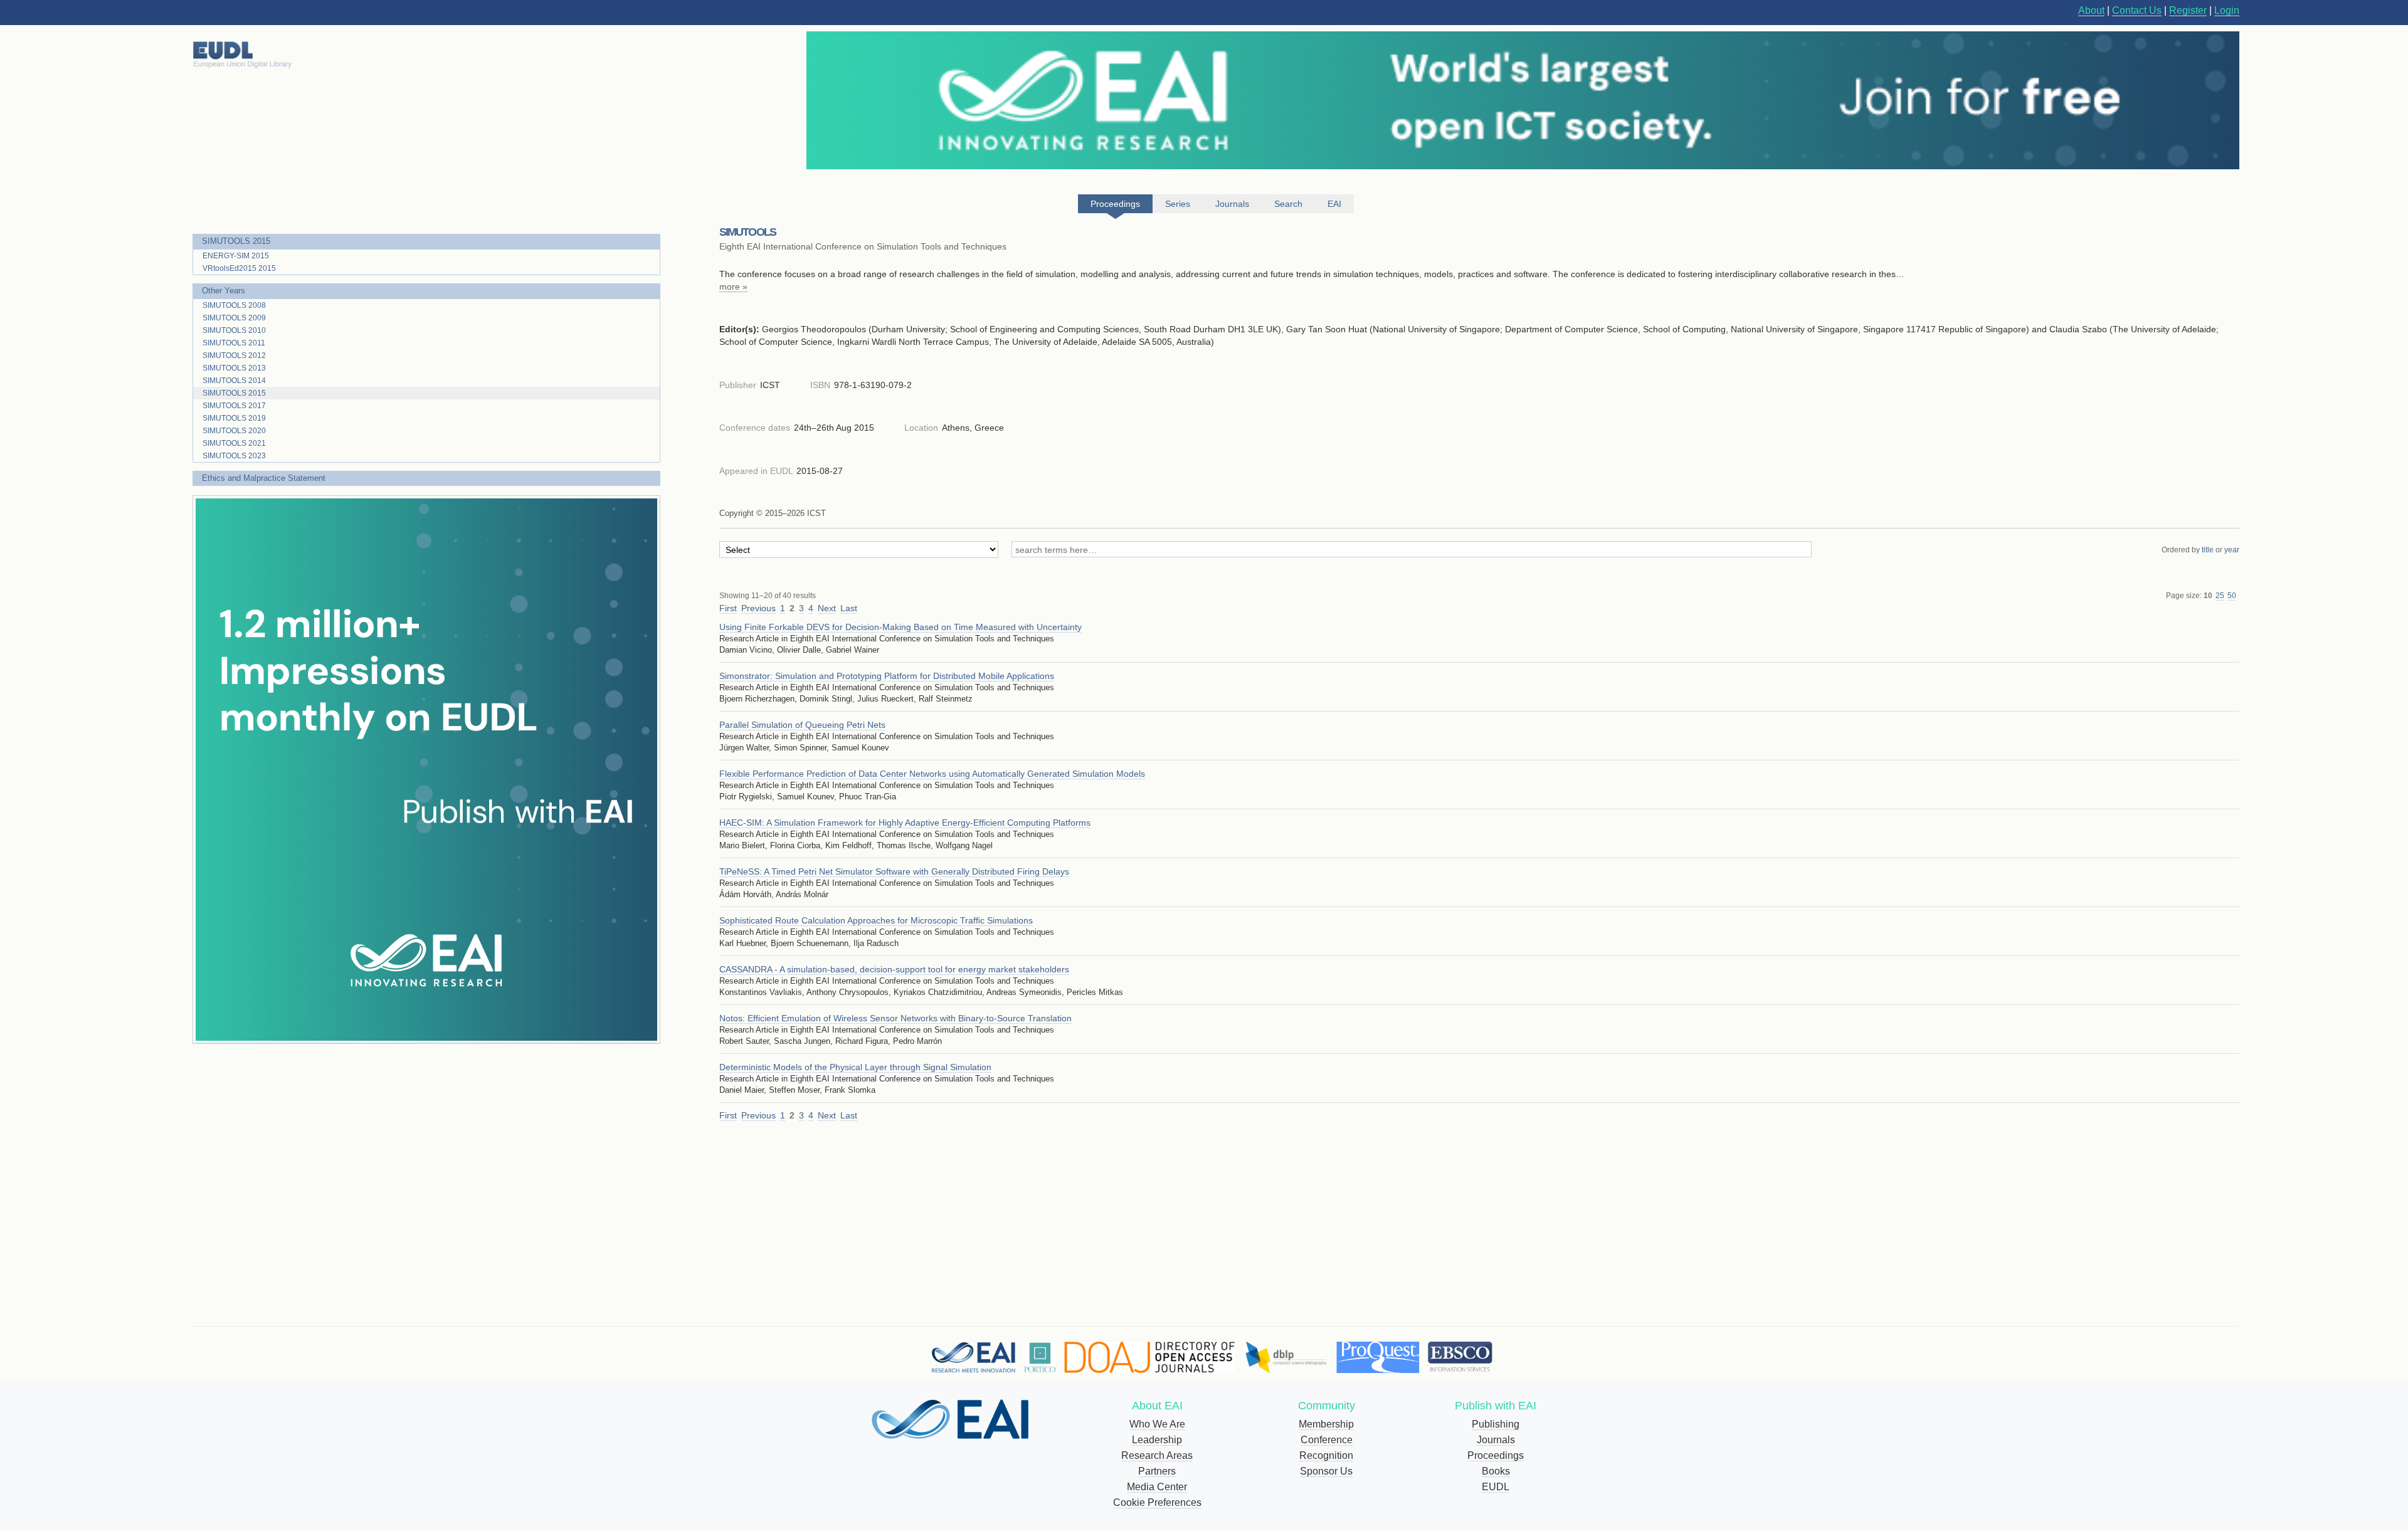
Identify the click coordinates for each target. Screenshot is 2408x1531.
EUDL (1496, 1487)
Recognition (1326, 1455)
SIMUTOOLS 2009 (234, 318)
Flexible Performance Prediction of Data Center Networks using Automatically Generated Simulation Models (932, 774)
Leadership (1157, 1440)
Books (1496, 1471)
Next (827, 608)
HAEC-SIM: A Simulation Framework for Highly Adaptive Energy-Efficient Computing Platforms (905, 823)
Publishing (1496, 1424)
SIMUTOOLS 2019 (234, 418)
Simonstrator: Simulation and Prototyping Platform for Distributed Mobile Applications (887, 676)
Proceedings (1496, 1455)
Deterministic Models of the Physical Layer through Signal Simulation (855, 1067)
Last (849, 608)
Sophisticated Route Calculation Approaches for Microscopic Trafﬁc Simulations (876, 920)
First (728, 608)
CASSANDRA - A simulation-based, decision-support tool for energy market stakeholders (894, 969)
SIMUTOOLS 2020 (234, 431)
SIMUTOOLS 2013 (234, 368)
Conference (1327, 1440)
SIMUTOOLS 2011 (234, 343)
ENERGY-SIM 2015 (236, 256)
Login (2227, 10)
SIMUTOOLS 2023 (234, 456)
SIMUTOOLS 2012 (234, 355)
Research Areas (1157, 1455)
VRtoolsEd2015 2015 (239, 268)
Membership (1326, 1424)
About (2091, 10)
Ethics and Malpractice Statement (264, 478)
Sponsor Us (1326, 1471)
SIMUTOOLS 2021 (234, 443)
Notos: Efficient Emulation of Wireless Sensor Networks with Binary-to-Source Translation (895, 1018)
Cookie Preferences (1157, 1502)
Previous (758, 608)
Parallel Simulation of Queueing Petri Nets (802, 725)
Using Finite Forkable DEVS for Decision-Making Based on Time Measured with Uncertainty (900, 627)
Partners (1157, 1471)
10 (2208, 596)
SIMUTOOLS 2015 (236, 241)
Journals (1496, 1440)
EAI (1334, 204)
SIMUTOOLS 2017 (234, 406)
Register (2188, 10)
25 (2220, 596)
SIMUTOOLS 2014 (234, 381)
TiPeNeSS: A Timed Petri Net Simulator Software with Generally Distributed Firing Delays (894, 871)
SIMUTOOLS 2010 (234, 330)
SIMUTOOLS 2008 (234, 305)
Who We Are (1157, 1424)
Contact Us (2137, 10)
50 (2232, 596)
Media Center (1157, 1487)
